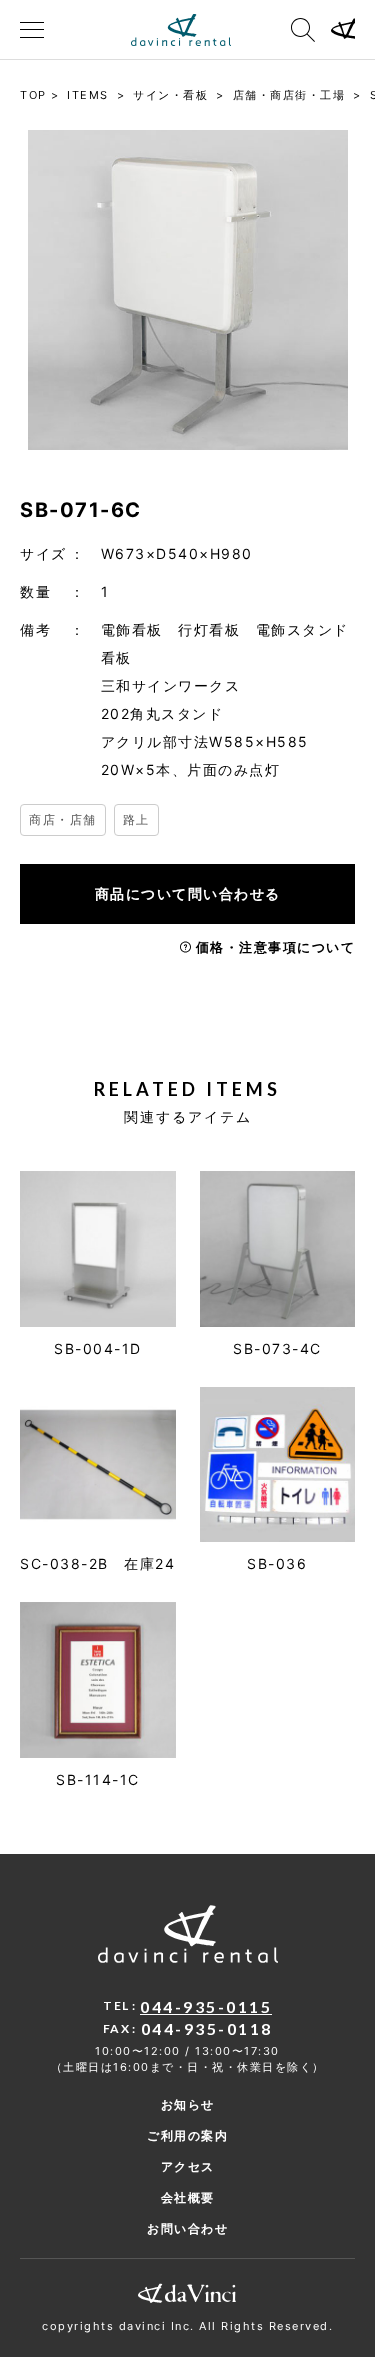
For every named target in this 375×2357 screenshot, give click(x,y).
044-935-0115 (206, 2006)
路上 (136, 819)
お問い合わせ (187, 2228)
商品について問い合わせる (188, 893)
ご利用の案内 (187, 2135)
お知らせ (188, 2104)
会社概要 (188, 2197)
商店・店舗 (63, 819)
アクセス (188, 2166)
